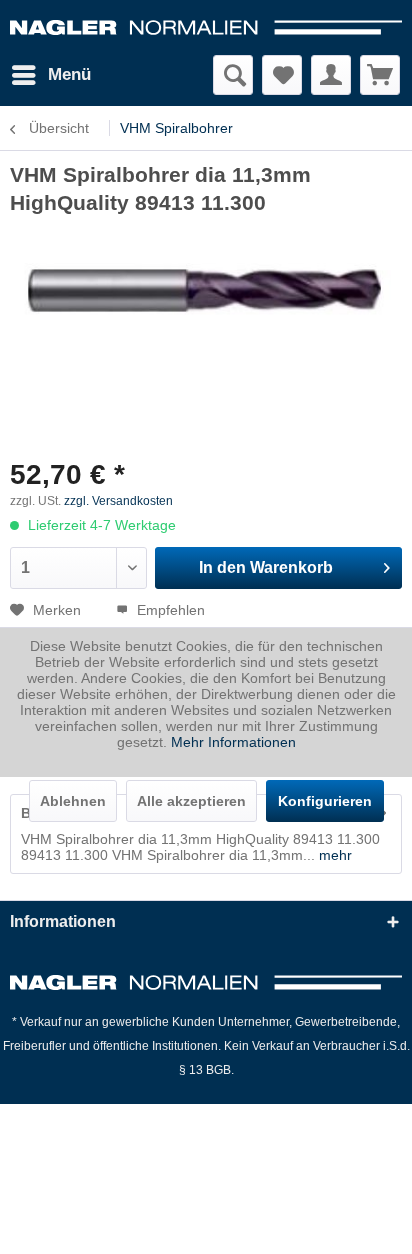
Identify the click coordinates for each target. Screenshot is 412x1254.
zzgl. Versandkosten (118, 501)
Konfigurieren (325, 801)
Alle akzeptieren (191, 801)
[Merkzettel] (282, 75)
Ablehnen (73, 801)
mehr (333, 855)
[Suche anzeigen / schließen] (233, 75)
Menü (69, 74)
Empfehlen (169, 610)
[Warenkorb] (380, 75)
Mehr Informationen (233, 742)
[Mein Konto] (331, 75)
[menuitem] (50, 75)
